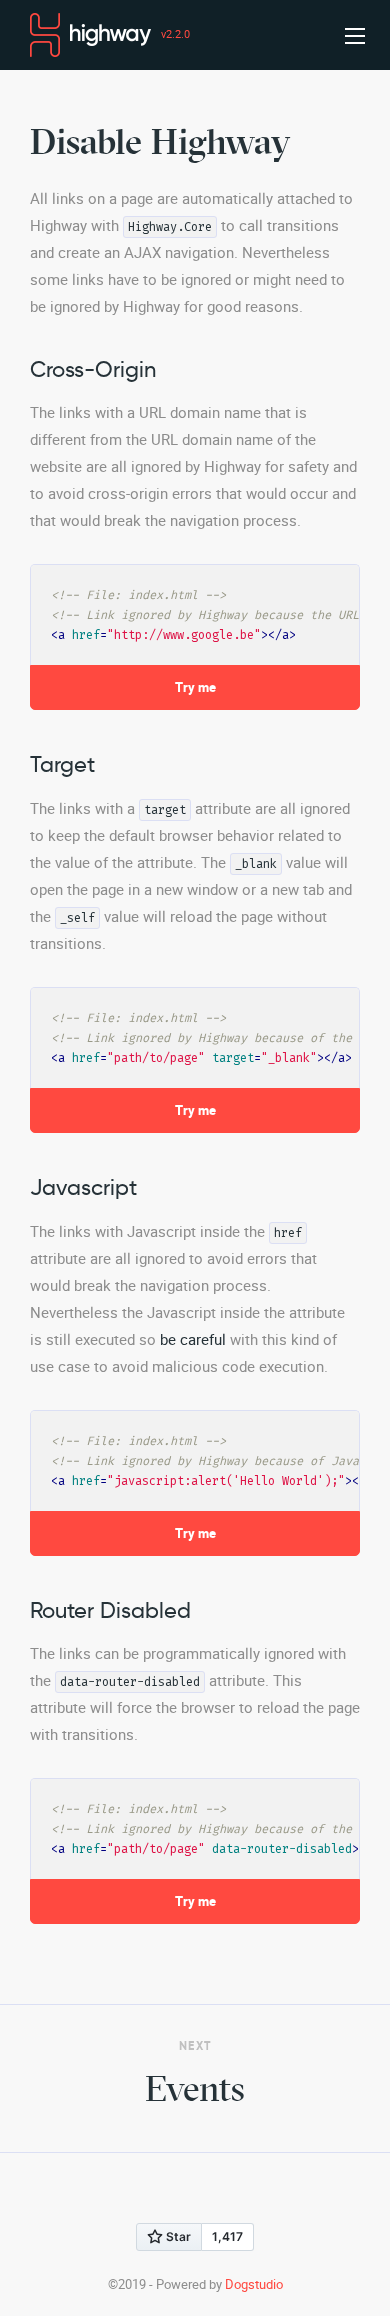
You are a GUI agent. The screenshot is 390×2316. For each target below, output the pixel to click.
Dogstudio (254, 2284)
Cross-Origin (93, 369)
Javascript (83, 1187)
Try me (195, 687)
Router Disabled (110, 1610)
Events (195, 2088)
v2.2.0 (175, 34)
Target (62, 764)
